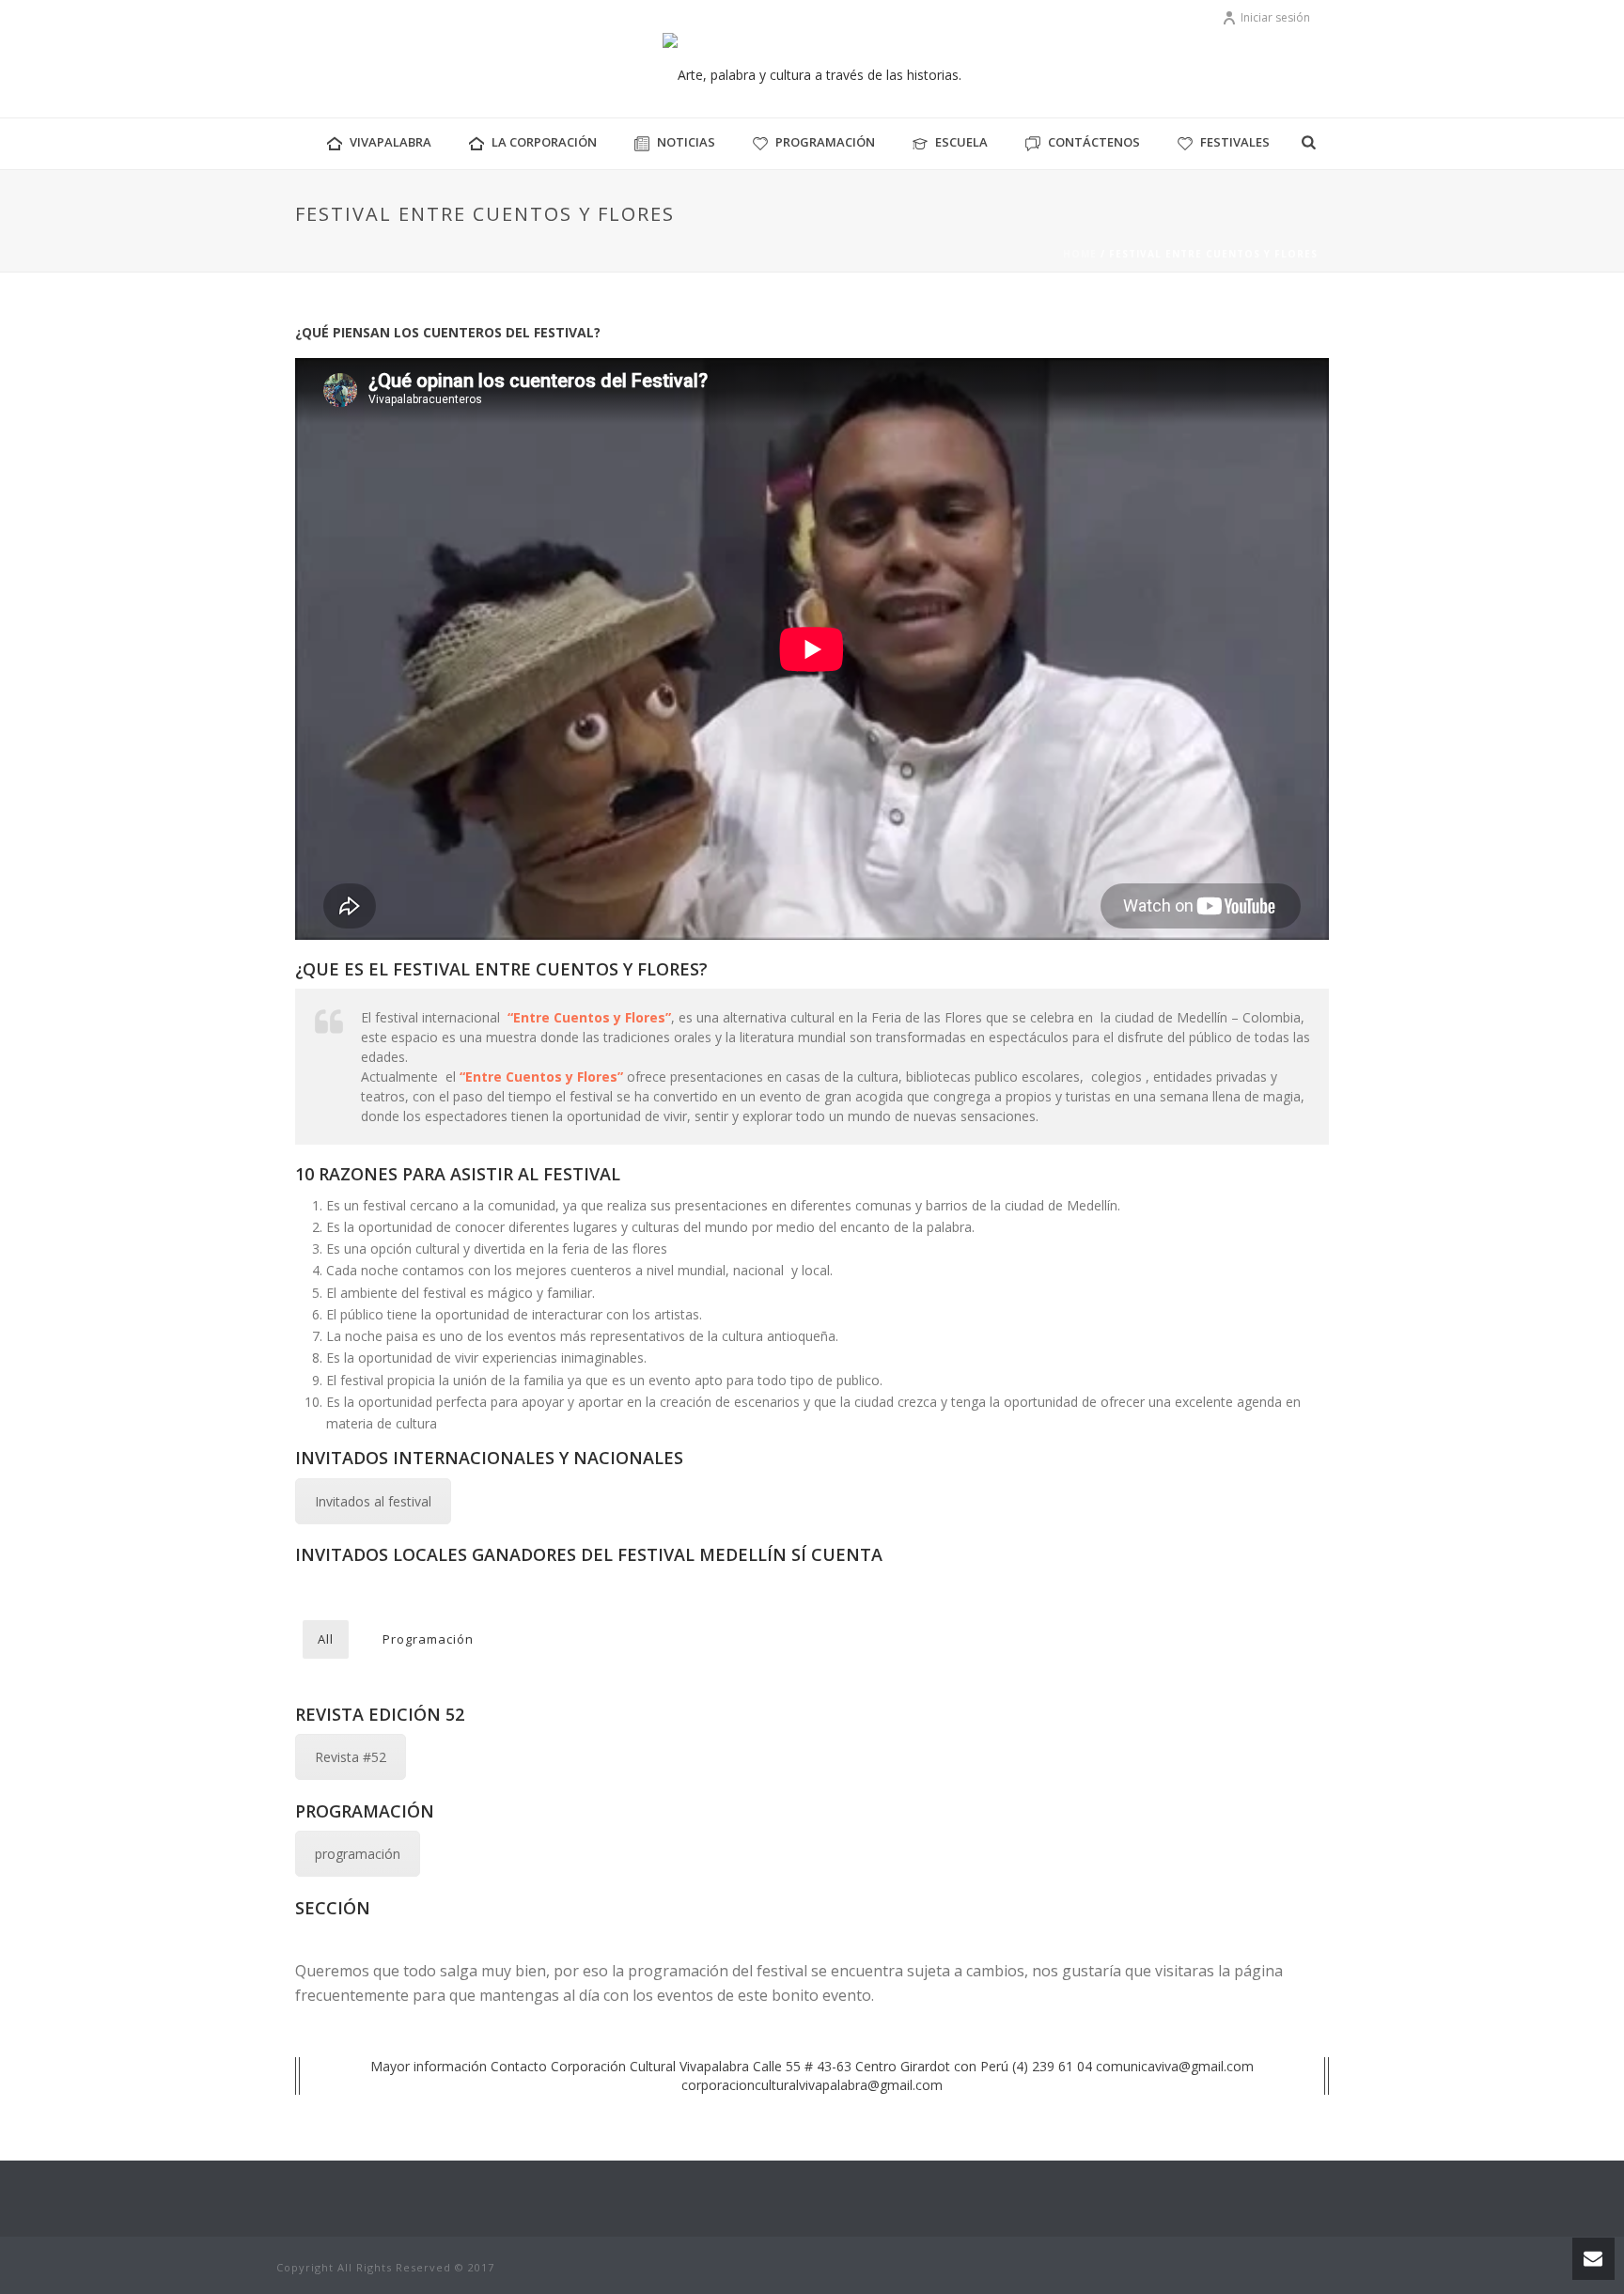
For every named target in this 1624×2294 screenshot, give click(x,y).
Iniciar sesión (1275, 17)
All (326, 1639)
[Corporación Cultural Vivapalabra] (812, 75)
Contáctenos (1094, 142)
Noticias (686, 142)
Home (1080, 254)
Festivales (1235, 142)
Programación (825, 142)
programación (358, 1854)
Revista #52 (351, 1757)
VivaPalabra (390, 142)
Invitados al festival (373, 1501)
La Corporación (544, 142)
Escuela (961, 142)
